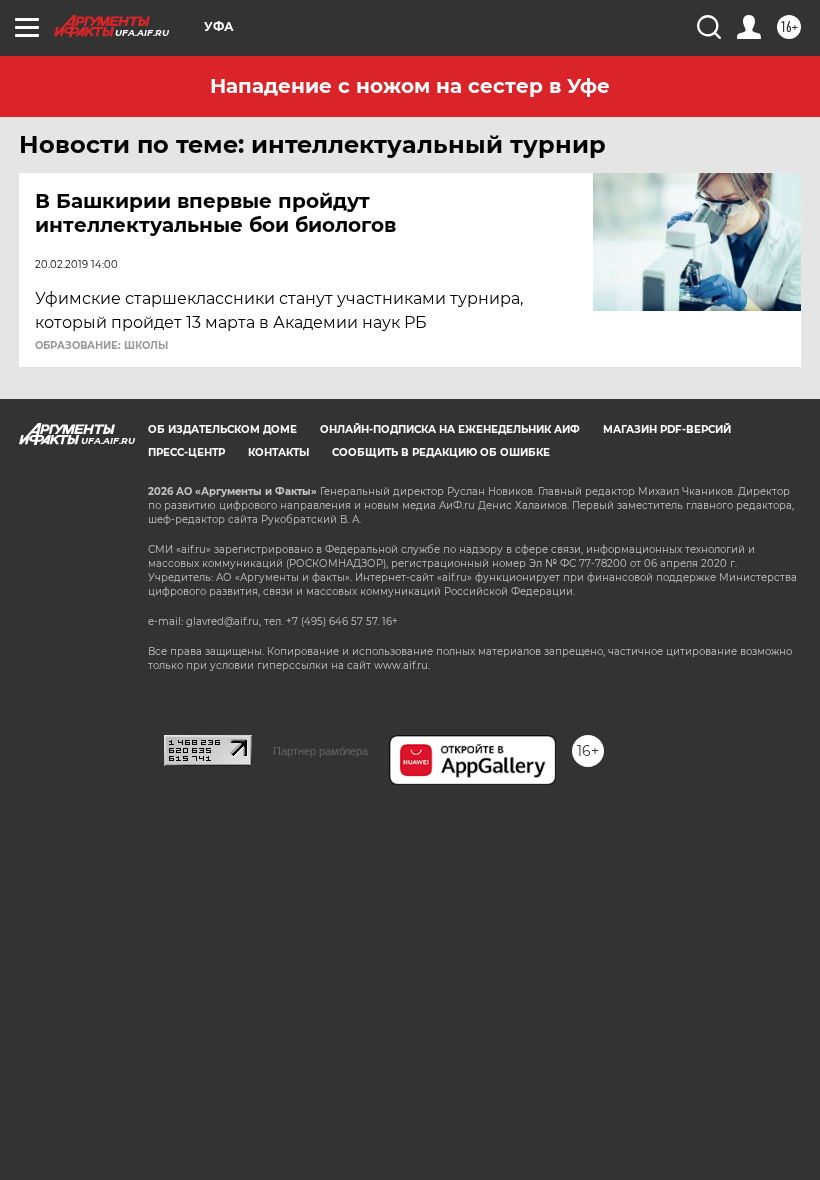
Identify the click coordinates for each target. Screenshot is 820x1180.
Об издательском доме (222, 429)
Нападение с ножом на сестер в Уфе (410, 86)
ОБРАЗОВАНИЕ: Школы (101, 346)
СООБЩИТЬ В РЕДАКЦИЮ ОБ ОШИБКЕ (441, 452)
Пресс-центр (186, 452)
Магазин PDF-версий (667, 429)
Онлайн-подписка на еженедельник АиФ (450, 429)
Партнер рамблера (320, 751)
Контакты (278, 452)
